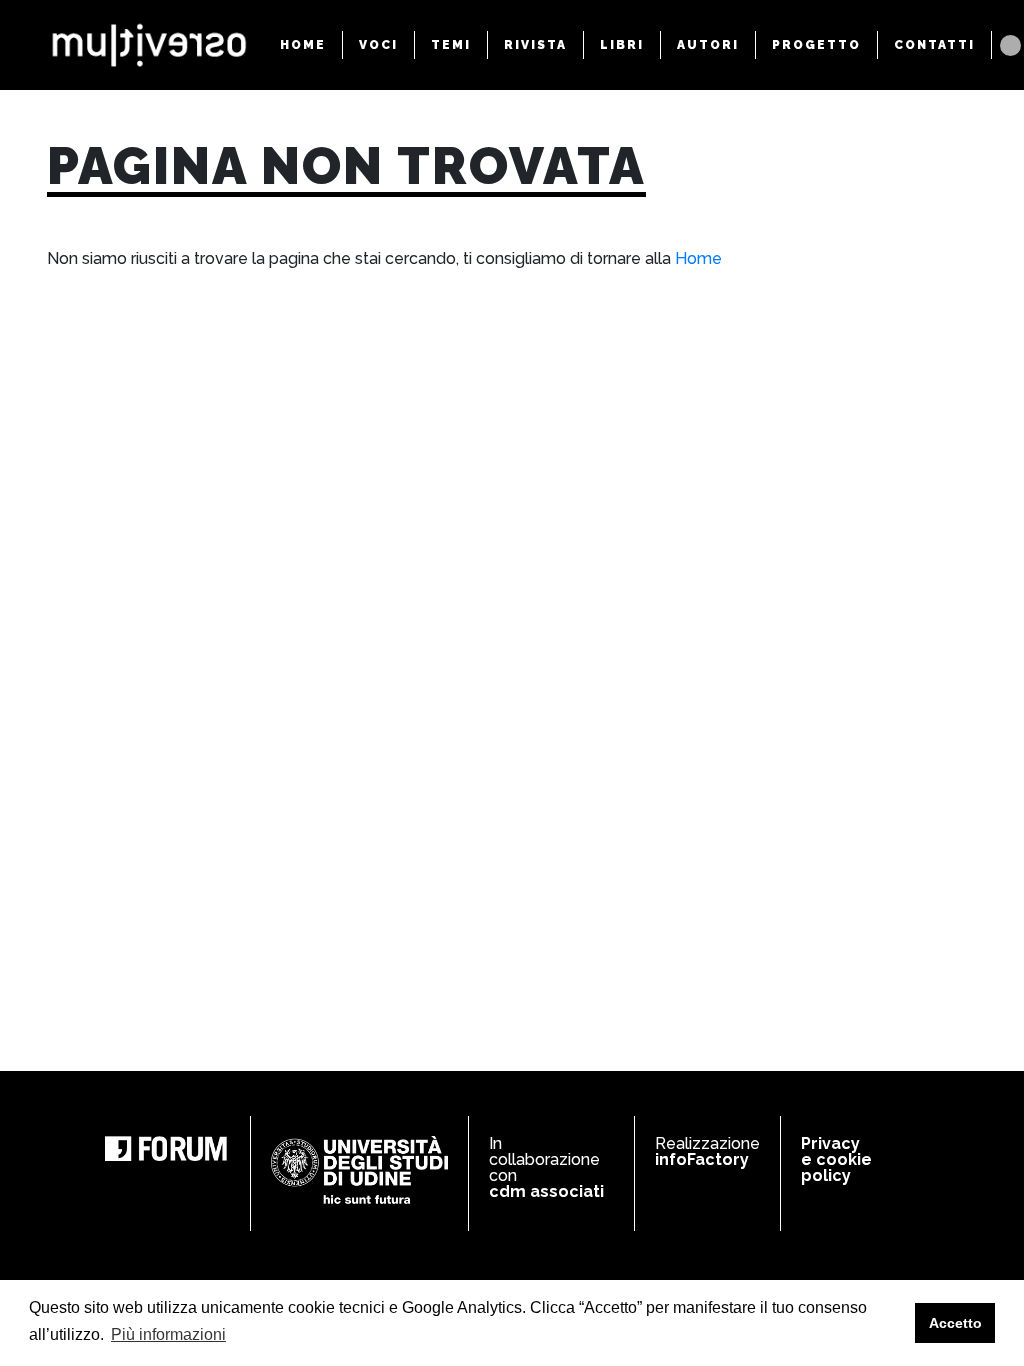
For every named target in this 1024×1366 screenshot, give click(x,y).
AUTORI (708, 45)
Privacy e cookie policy (836, 1159)
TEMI (451, 45)
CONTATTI (934, 45)
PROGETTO (816, 45)
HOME (303, 45)
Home (698, 258)
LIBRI (622, 45)
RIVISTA (535, 45)
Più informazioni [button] (168, 1334)
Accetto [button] (955, 1323)
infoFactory (702, 1159)
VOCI (378, 45)
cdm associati (546, 1191)
